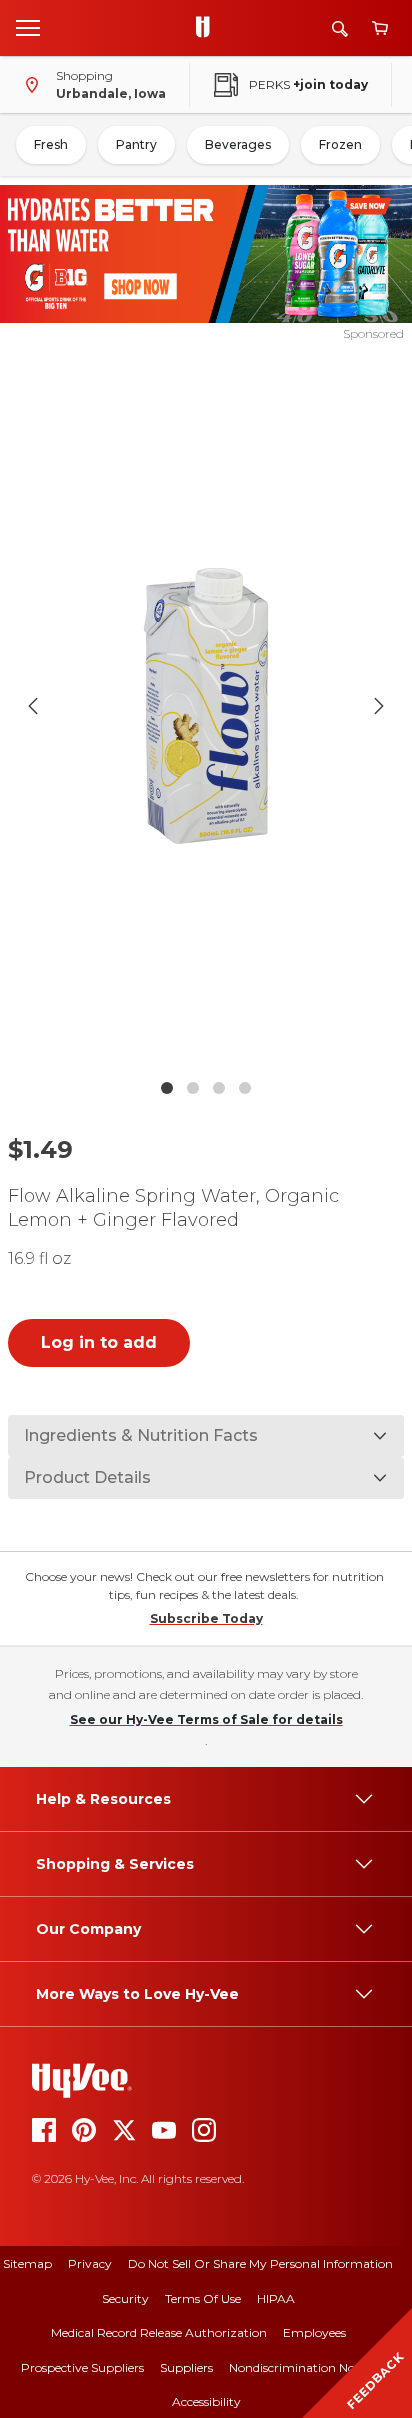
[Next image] (379, 706)
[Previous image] (33, 706)
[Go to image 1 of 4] (167, 1088)
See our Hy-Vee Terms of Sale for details (206, 1719)
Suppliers (186, 2367)
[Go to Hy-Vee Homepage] (208, 28)
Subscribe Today (206, 1618)
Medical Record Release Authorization (159, 2332)
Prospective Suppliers (82, 2367)
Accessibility (206, 2401)
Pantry (136, 144)
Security (125, 2298)
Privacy (90, 2263)
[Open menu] (28, 27)
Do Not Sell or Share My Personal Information (260, 2263)
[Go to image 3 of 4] (219, 1088)
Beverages (238, 144)
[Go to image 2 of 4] (193, 1088)
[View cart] (380, 28)
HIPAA (276, 2298)
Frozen (340, 144)
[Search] (340, 28)
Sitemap (27, 2263)
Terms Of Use (203, 2298)
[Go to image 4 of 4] (245, 1088)
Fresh (51, 144)
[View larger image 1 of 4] (206, 706)
